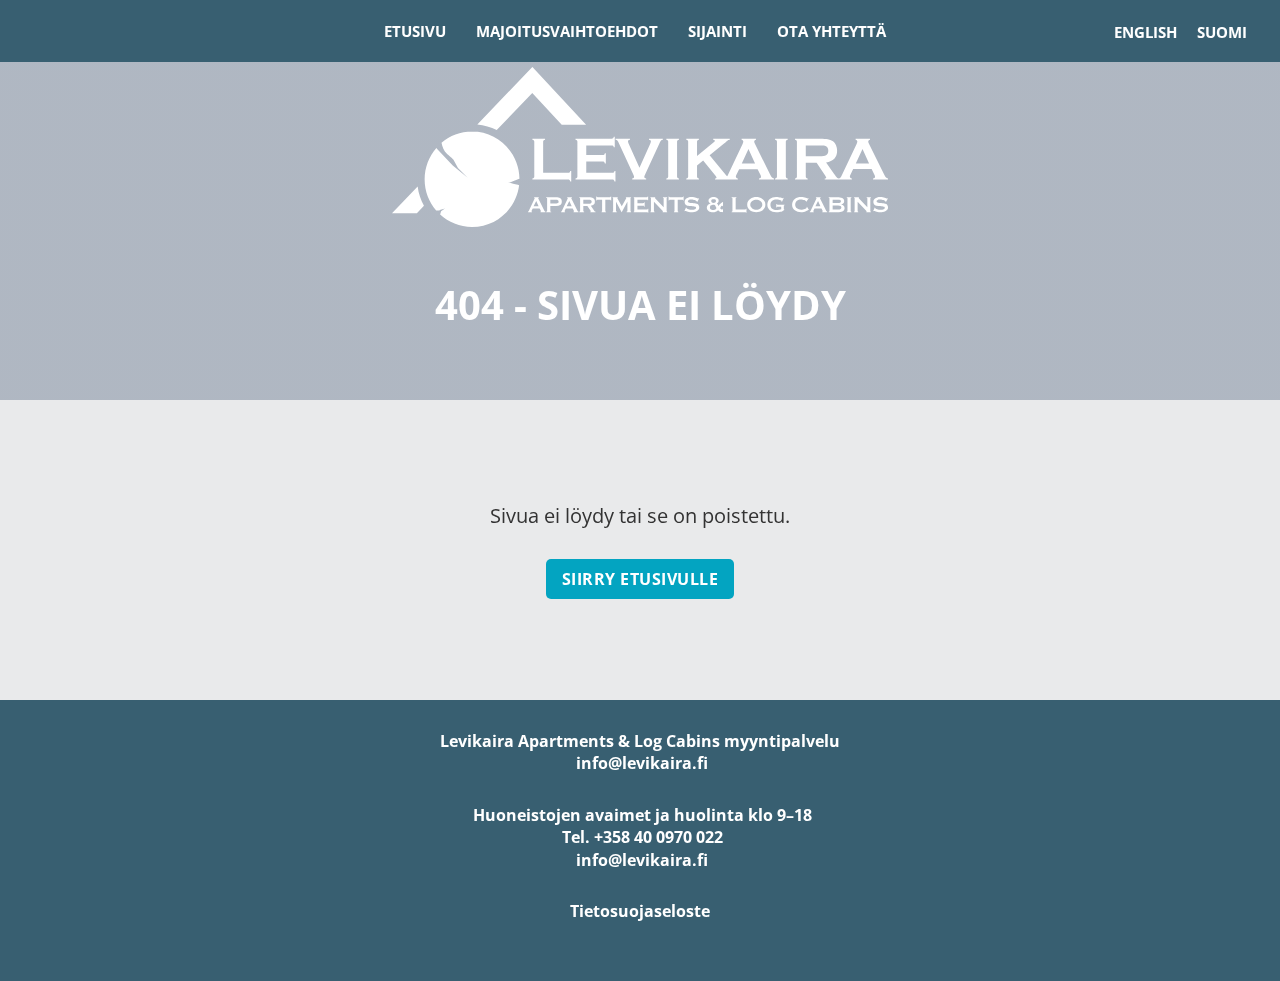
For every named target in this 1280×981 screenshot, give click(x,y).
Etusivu (415, 31)
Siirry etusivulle (640, 579)
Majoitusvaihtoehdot (567, 31)
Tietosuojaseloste (640, 911)
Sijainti (717, 31)
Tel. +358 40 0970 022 (640, 837)
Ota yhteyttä (831, 31)
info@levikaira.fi (640, 763)
